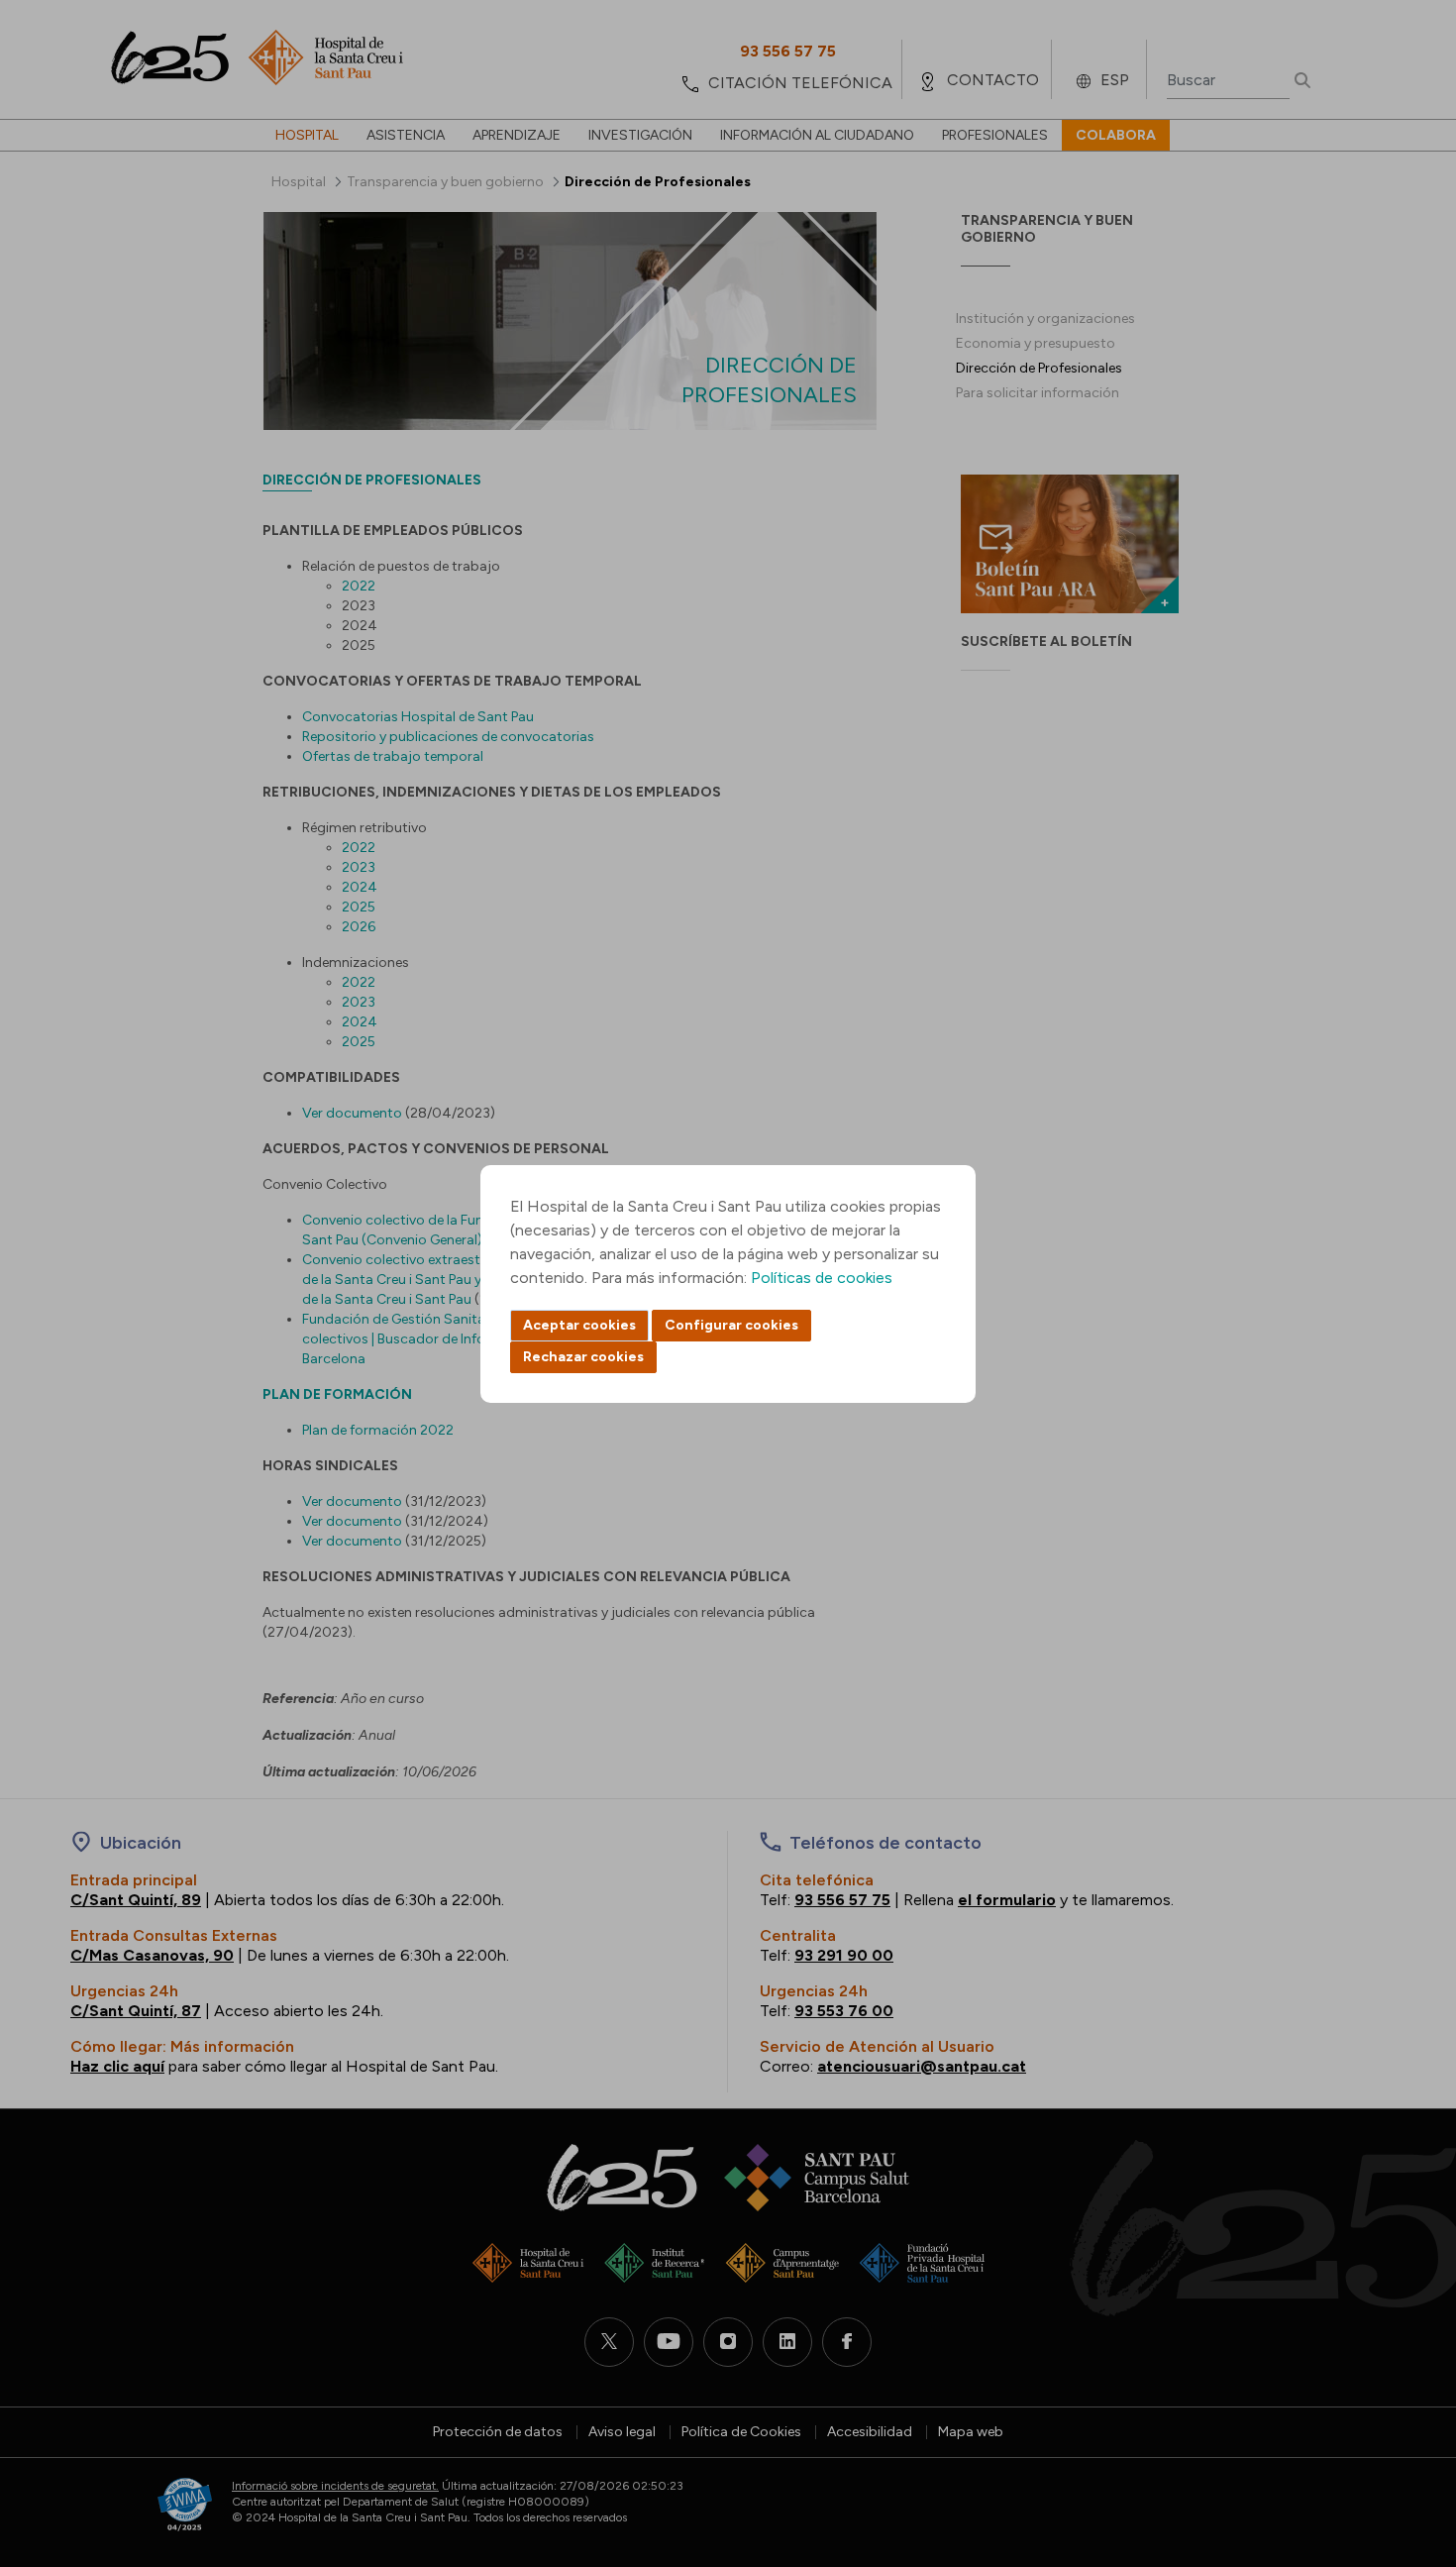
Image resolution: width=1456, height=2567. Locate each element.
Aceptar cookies (579, 1325)
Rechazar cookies (583, 1357)
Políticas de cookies (822, 1278)
